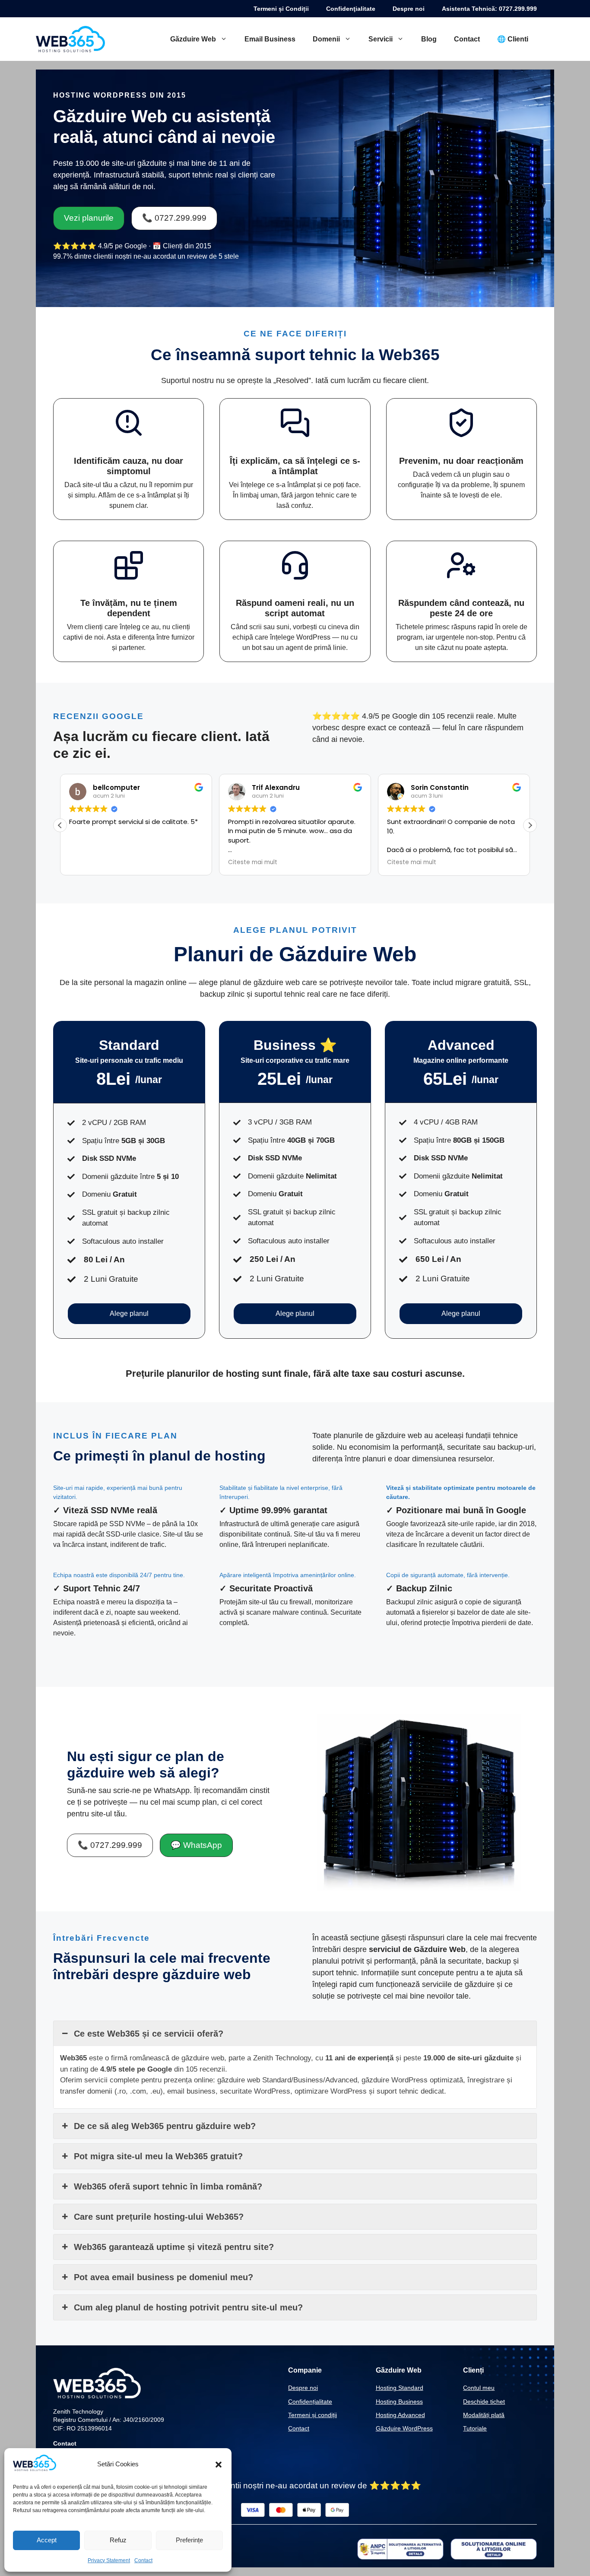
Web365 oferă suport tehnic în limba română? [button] (168, 2186)
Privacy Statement (109, 2560)
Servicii (381, 39)
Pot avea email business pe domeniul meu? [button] (163, 2277)
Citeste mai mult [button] (253, 862)
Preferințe (189, 2540)
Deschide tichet (484, 2402)
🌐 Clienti (513, 39)
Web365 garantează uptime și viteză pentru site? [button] (174, 2247)
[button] (219, 2465)
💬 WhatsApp (196, 1845)
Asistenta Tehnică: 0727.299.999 (489, 9)
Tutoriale (475, 2428)
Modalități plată (484, 2415)
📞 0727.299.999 (174, 218)
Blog (429, 39)
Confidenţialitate (351, 9)
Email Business (270, 39)
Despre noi (409, 9)
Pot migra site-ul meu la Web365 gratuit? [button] (158, 2156)
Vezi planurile (89, 218)
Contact (143, 2560)
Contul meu (479, 2388)
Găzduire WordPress (404, 2428)
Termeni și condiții (312, 2415)
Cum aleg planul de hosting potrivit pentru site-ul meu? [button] (188, 2307)
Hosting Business (399, 2402)
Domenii (326, 39)
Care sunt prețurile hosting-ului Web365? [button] (159, 2217)
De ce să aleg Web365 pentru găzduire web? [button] (165, 2126)
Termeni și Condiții (281, 9)
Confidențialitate (310, 2402)
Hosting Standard (400, 2388)
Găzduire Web (193, 39)
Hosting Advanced (400, 2415)
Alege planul (129, 1313)
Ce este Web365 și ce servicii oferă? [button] (149, 2034)
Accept (47, 2540)
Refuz (118, 2540)
